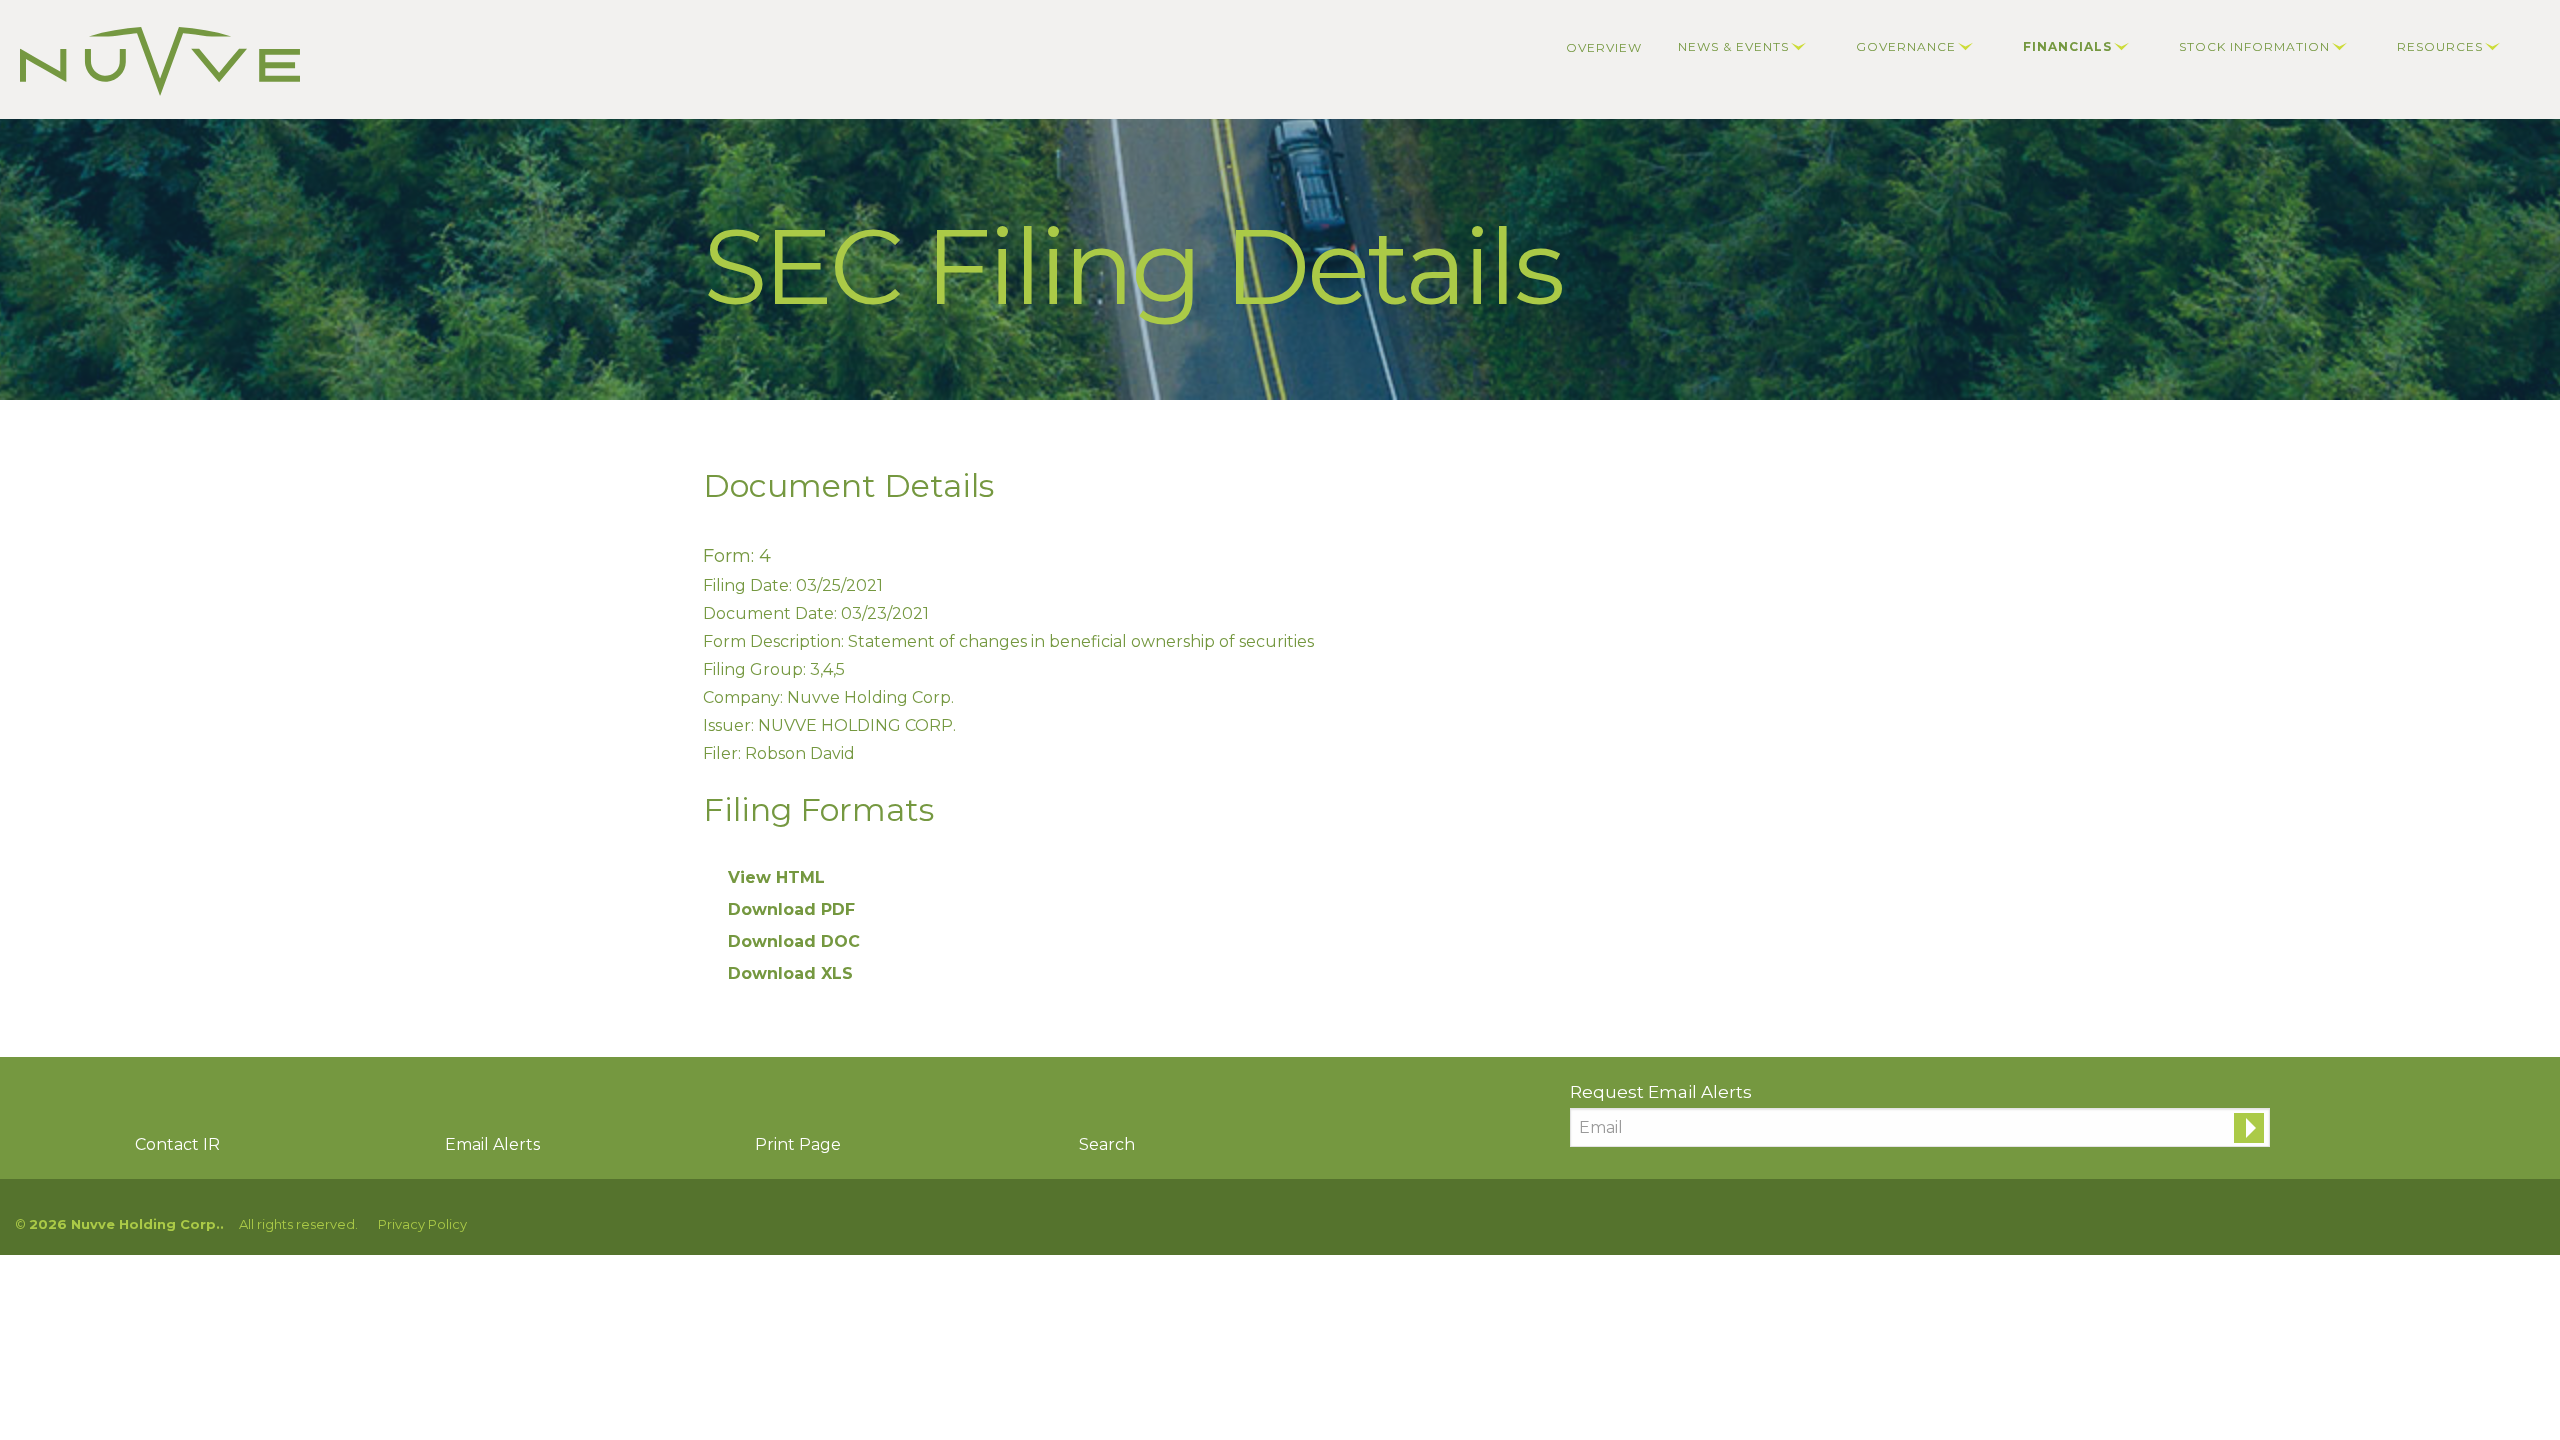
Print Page (798, 1144)
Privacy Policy (422, 1224)
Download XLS (790, 973)
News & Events (1733, 46)
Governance (1906, 46)
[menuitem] (1604, 48)
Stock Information (2254, 46)
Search (1107, 1144)
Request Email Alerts (1661, 1092)
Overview (1604, 47)
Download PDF (791, 909)
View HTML (776, 877)
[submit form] (2249, 1128)
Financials (2067, 46)
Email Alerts (492, 1144)
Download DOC (794, 941)
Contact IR (177, 1144)
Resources (2440, 46)
